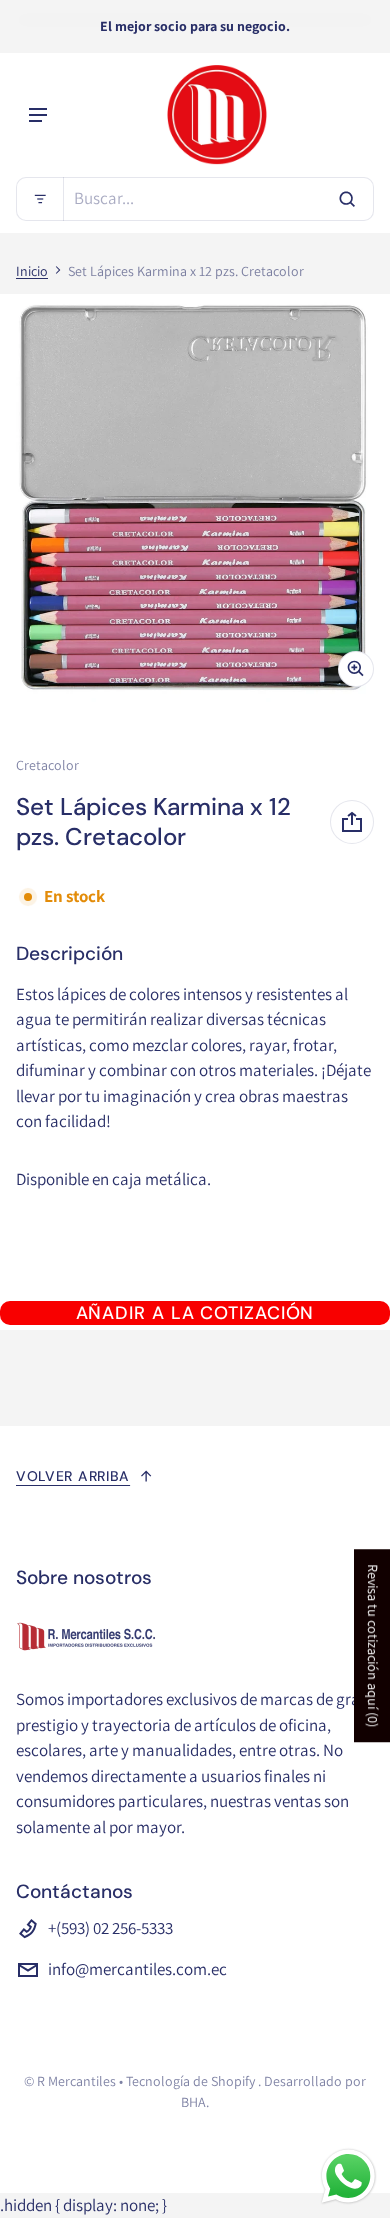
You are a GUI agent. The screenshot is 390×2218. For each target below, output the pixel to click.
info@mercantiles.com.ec (137, 1969)
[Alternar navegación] (38, 115)
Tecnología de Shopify (190, 2081)
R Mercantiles (76, 2081)
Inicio (32, 271)
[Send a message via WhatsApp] (348, 2176)
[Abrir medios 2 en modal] (195, 498)
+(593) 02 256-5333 (110, 1928)
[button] (195, 199)
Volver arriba (73, 1476)
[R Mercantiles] (217, 115)
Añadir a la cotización (195, 1313)
